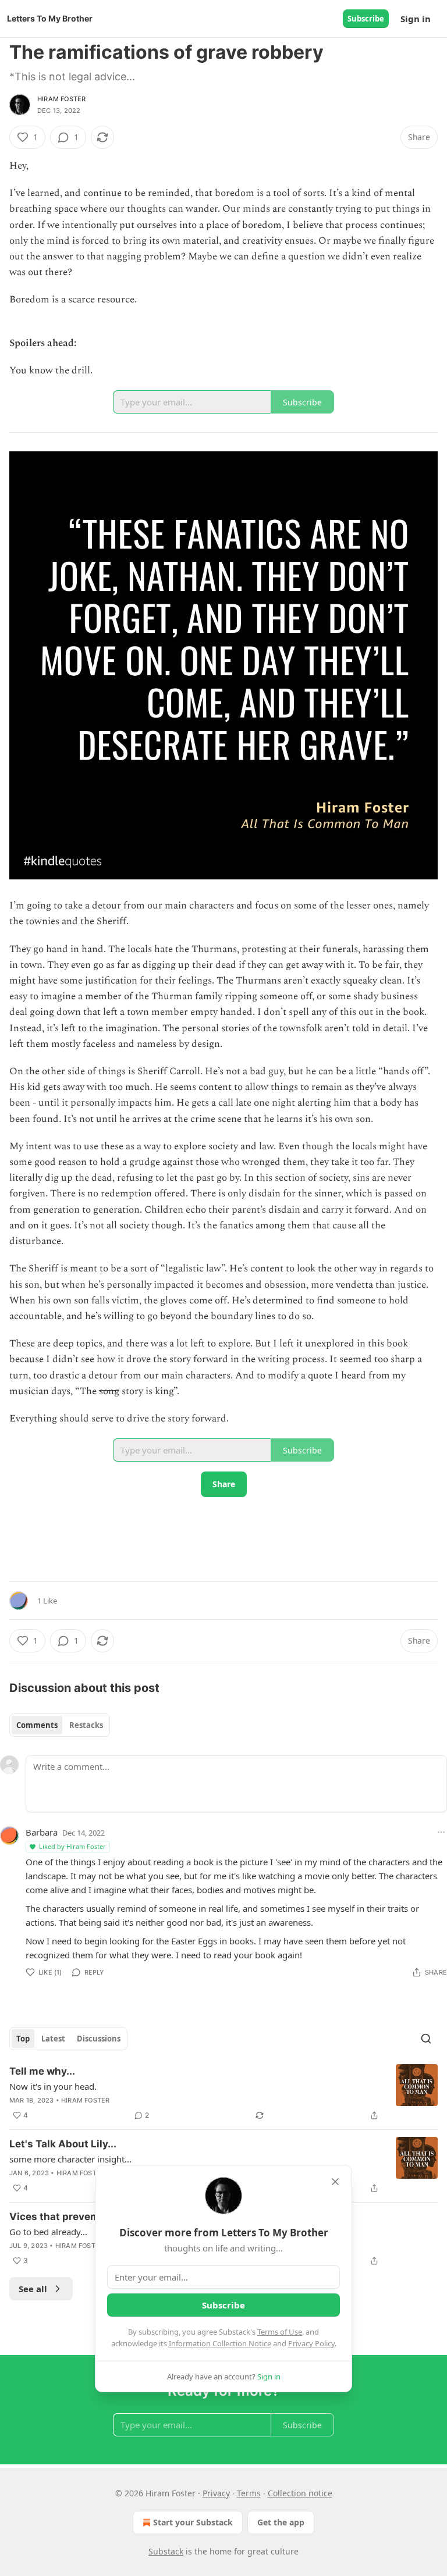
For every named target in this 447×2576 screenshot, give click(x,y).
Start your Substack (193, 2522)
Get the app (281, 2522)
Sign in (416, 19)
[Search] (426, 2039)
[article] (223, 2093)
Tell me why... (42, 2071)
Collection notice (300, 2493)
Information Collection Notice (220, 2343)
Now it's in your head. (53, 2086)
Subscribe (366, 19)
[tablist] (60, 1725)
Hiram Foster (61, 99)
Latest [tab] (53, 2039)
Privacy (216, 2493)
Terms (249, 2493)
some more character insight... (70, 2159)
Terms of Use (280, 2332)
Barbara (42, 1832)
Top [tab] (23, 2039)
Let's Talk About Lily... (63, 2144)
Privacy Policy (311, 2343)
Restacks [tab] (86, 1725)
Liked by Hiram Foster (72, 1846)
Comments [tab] (37, 1725)
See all (33, 2289)
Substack (166, 2551)
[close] (335, 2182)
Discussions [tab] (99, 2039)
